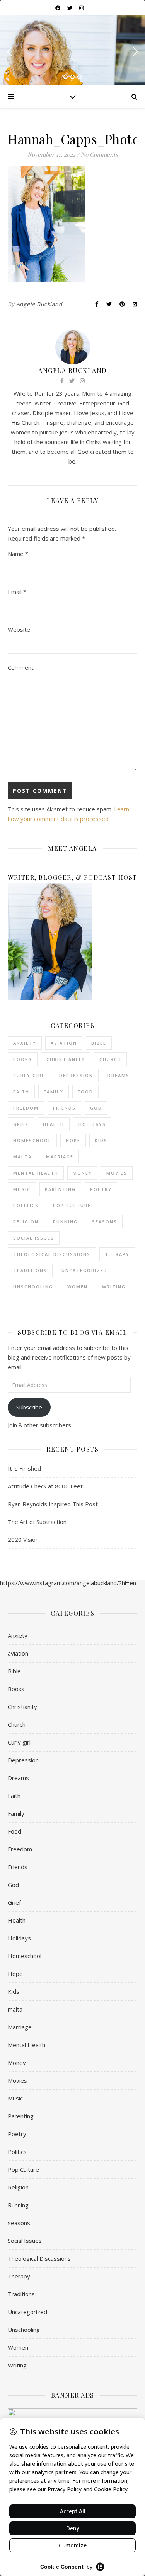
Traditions (30, 1270)
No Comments (99, 154)
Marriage (60, 1157)
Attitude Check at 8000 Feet (45, 1486)
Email (17, 592)
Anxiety (25, 1043)
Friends (64, 1108)
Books (23, 1059)
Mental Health (36, 1173)
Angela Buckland (39, 304)
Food (85, 1092)
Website (19, 629)
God (96, 1108)
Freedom (26, 1108)
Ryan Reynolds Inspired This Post (53, 1504)
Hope (73, 1140)
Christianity (66, 1059)
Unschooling (33, 1287)
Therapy (117, 1254)
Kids (101, 1140)
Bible (99, 1043)
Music (22, 1189)
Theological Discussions (52, 1254)
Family (54, 1092)
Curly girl (29, 1075)
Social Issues (34, 1238)
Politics (26, 1205)
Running (65, 1222)
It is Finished (24, 1468)
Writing (114, 1287)
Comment (21, 667)
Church (110, 1059)
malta (22, 1157)
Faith (21, 1092)
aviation (64, 1043)
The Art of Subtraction (37, 1522)
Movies (117, 1173)
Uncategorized (84, 1270)
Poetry (101, 1189)
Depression (76, 1075)
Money (82, 1173)
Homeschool (32, 1140)
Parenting (60, 1189)
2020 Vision (23, 1539)
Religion (26, 1222)
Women (78, 1287)
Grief (21, 1124)
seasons (105, 1222)
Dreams (119, 1075)
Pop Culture (72, 1205)
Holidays (92, 1124)
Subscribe (29, 1407)
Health (54, 1124)
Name (18, 554)
